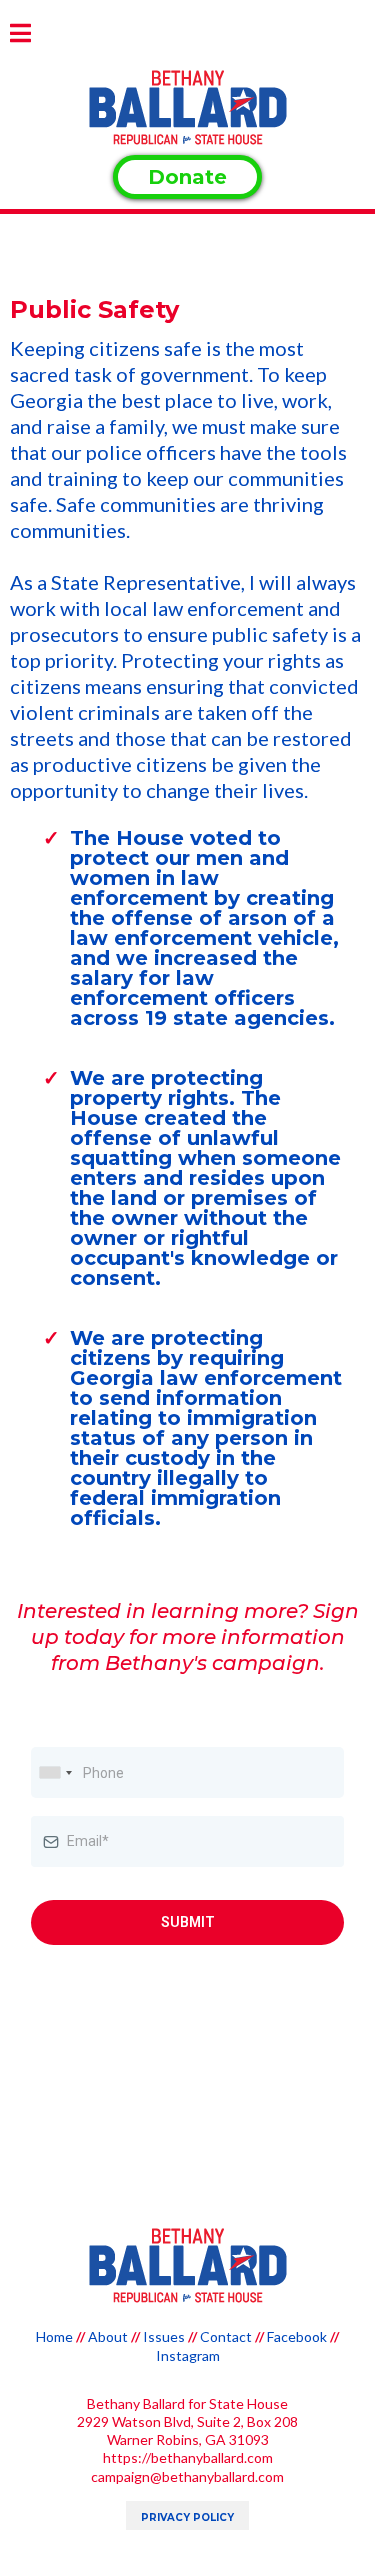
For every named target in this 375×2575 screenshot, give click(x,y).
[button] (20, 35)
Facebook (297, 2336)
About (108, 2336)
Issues (164, 2336)
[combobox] (55, 1772)
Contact (226, 2336)
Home (54, 2336)
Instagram (188, 2355)
